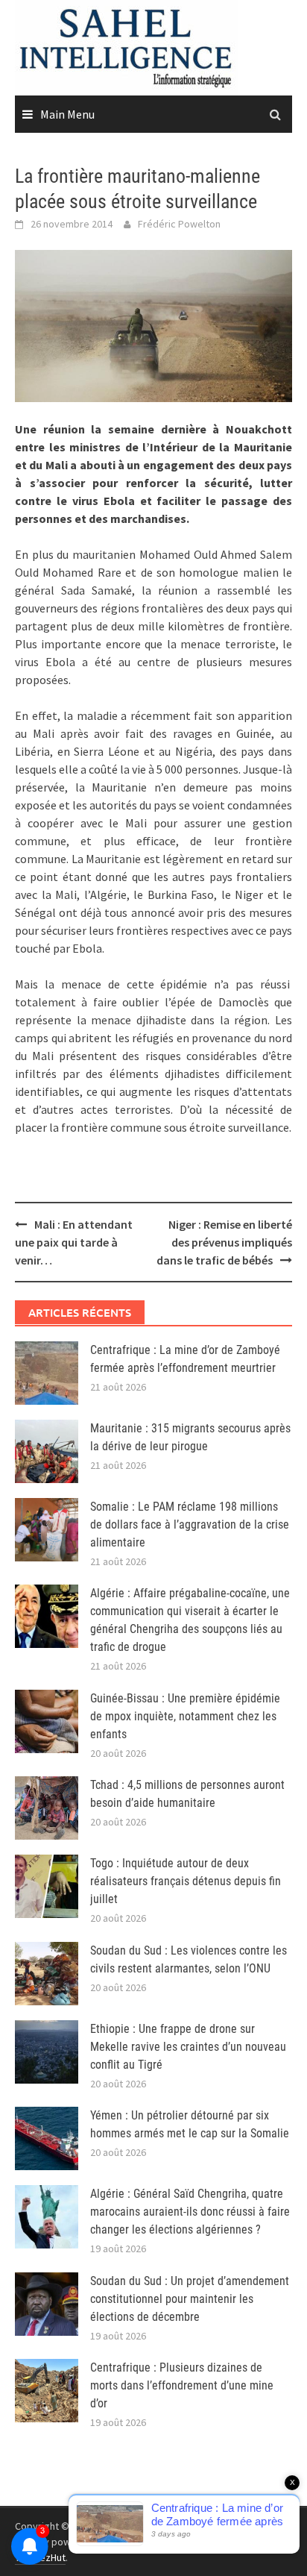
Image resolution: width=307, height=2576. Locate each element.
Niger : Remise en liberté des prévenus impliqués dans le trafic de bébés (224, 1242)
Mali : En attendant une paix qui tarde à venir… (74, 1242)
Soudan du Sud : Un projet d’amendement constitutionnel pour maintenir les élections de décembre (190, 2299)
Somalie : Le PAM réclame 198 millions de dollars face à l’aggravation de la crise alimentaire (190, 1524)
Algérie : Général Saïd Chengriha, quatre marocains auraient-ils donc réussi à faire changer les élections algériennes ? (190, 2212)
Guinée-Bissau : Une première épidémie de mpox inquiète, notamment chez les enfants (185, 1716)
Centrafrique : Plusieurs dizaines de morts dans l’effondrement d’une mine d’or (182, 2385)
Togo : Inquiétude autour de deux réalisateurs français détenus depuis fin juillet (186, 1881)
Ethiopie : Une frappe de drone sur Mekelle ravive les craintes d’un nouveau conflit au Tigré (188, 2047)
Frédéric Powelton (179, 224)
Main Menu (67, 114)
